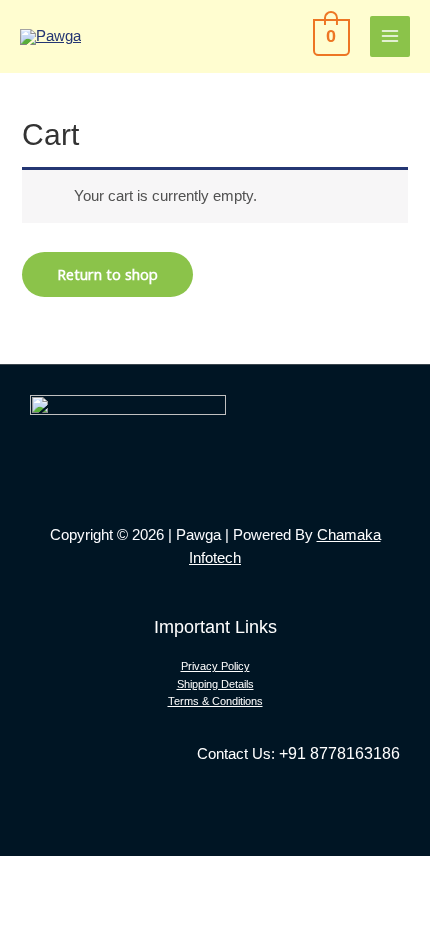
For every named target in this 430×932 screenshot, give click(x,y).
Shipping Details (215, 684)
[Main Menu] (390, 36)
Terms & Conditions (215, 701)
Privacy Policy (215, 666)
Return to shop (107, 274)
